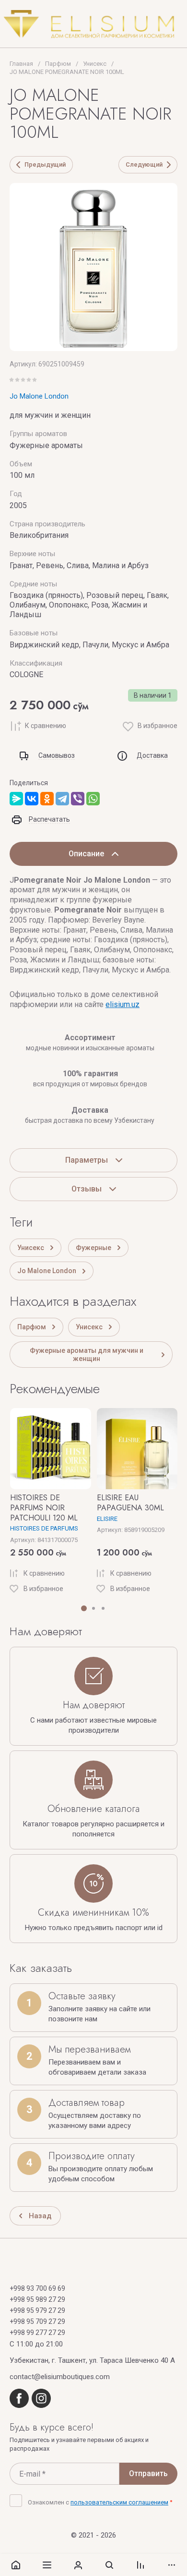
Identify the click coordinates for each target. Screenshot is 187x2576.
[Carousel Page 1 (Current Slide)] (84, 1608)
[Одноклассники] (47, 799)
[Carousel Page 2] (93, 1608)
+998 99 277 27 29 (37, 2333)
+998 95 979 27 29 (37, 2310)
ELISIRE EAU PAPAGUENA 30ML (130, 1503)
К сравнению (46, 726)
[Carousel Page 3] (103, 1608)
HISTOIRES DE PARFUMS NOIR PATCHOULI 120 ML (44, 1508)
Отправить (148, 2473)
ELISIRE (107, 1519)
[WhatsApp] (93, 799)
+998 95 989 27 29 (37, 2299)
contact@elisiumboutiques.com (60, 2377)
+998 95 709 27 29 (37, 2321)
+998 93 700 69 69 (37, 2288)
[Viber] (78, 799)
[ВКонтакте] (32, 799)
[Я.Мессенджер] (16, 799)
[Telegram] (62, 799)
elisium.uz (123, 1004)
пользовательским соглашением (119, 2502)
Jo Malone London (39, 396)
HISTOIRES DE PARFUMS (44, 1528)
